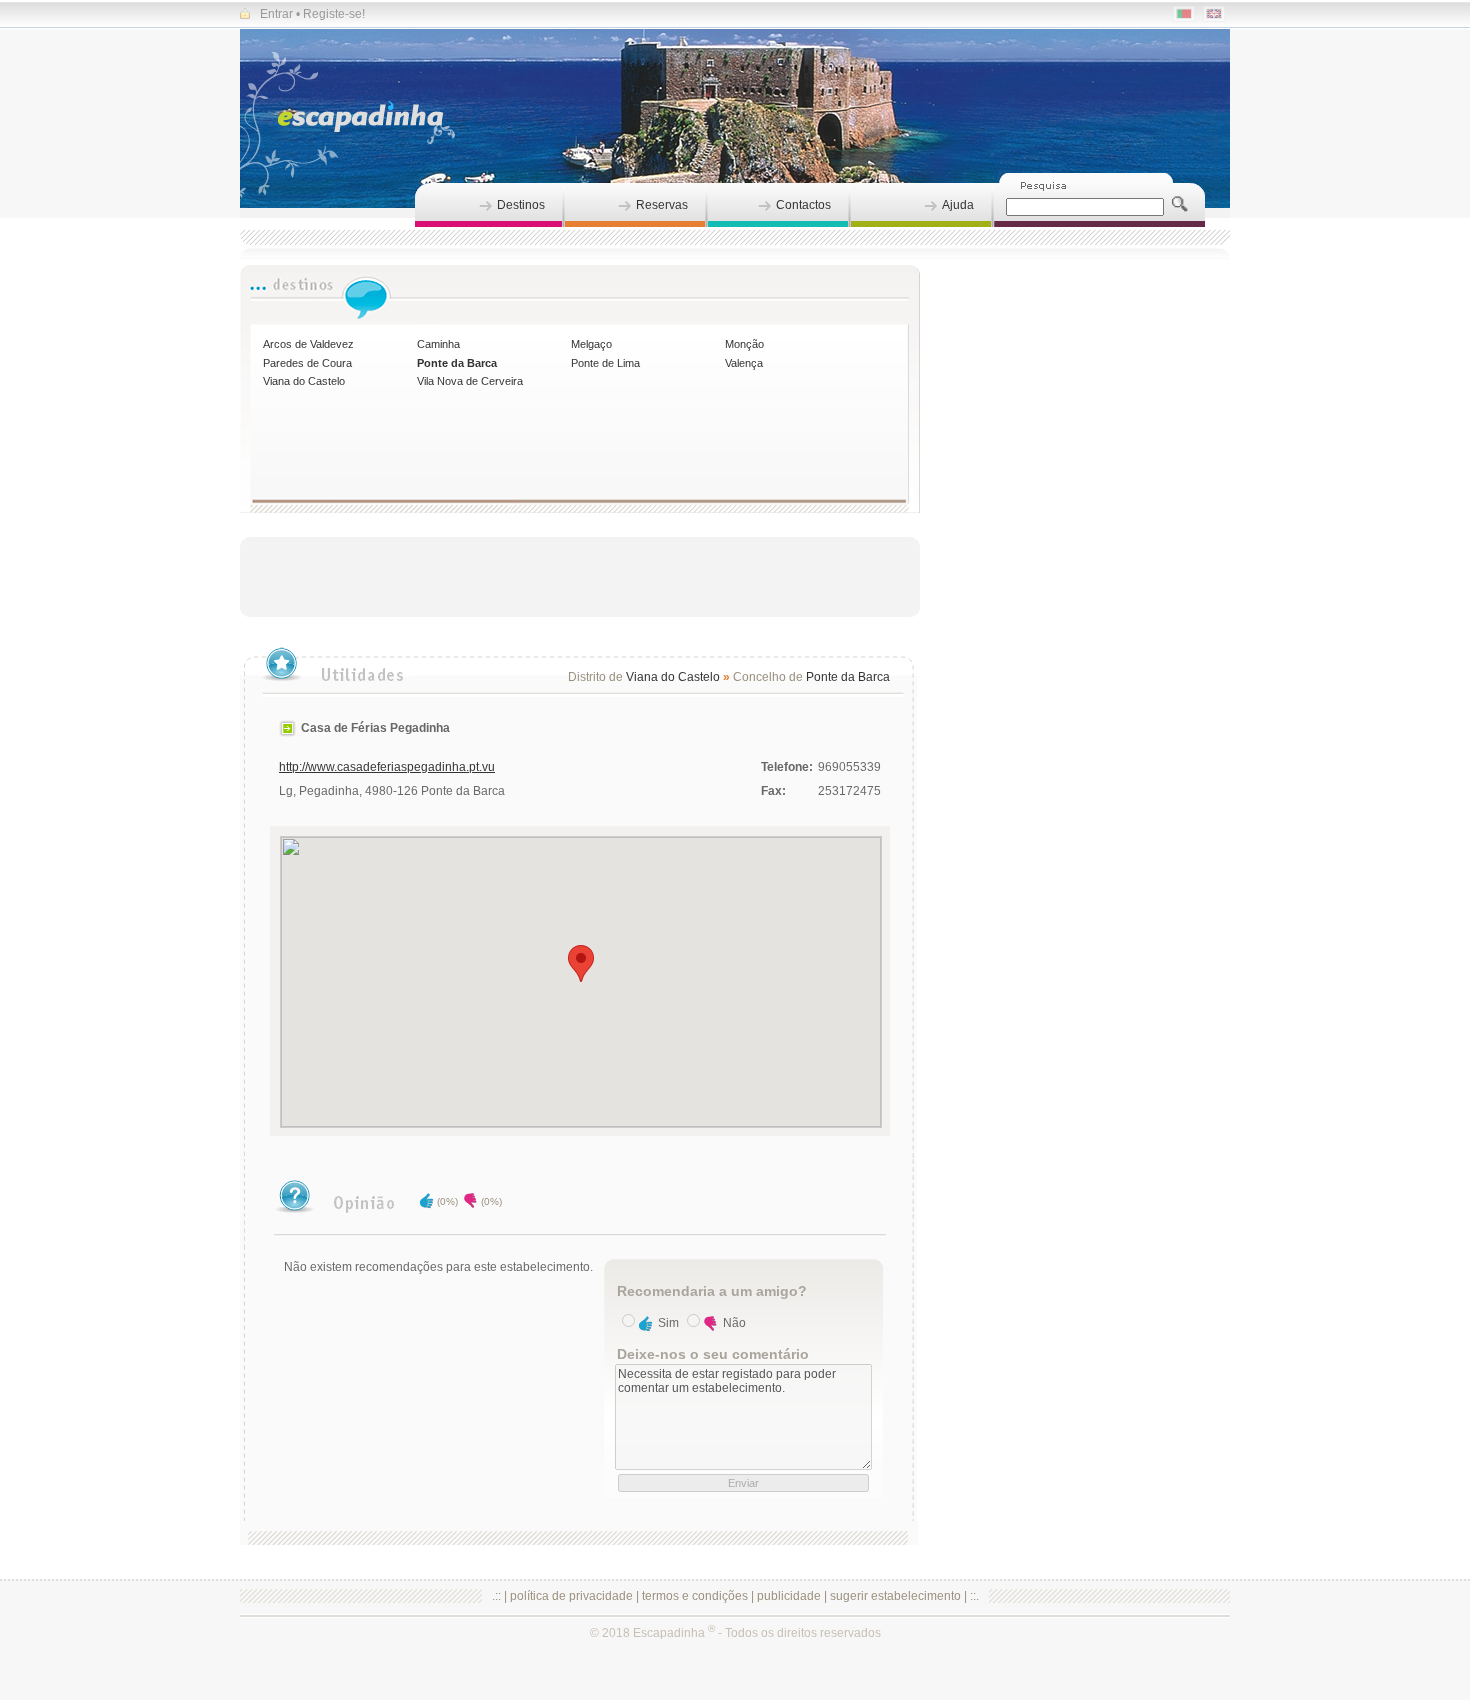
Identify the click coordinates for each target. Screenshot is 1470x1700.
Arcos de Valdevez (308, 344)
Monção (744, 344)
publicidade (789, 1596)
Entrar (276, 14)
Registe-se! (334, 14)
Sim (668, 1323)
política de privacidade (571, 1596)
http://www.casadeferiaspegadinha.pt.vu (387, 767)
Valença (744, 363)
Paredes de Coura (307, 363)
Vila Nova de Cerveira (470, 381)
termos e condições (695, 1596)
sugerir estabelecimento (895, 1596)
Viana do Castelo (304, 381)
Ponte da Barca (457, 363)
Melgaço (591, 344)
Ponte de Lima (605, 363)
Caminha (438, 344)
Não (734, 1323)
